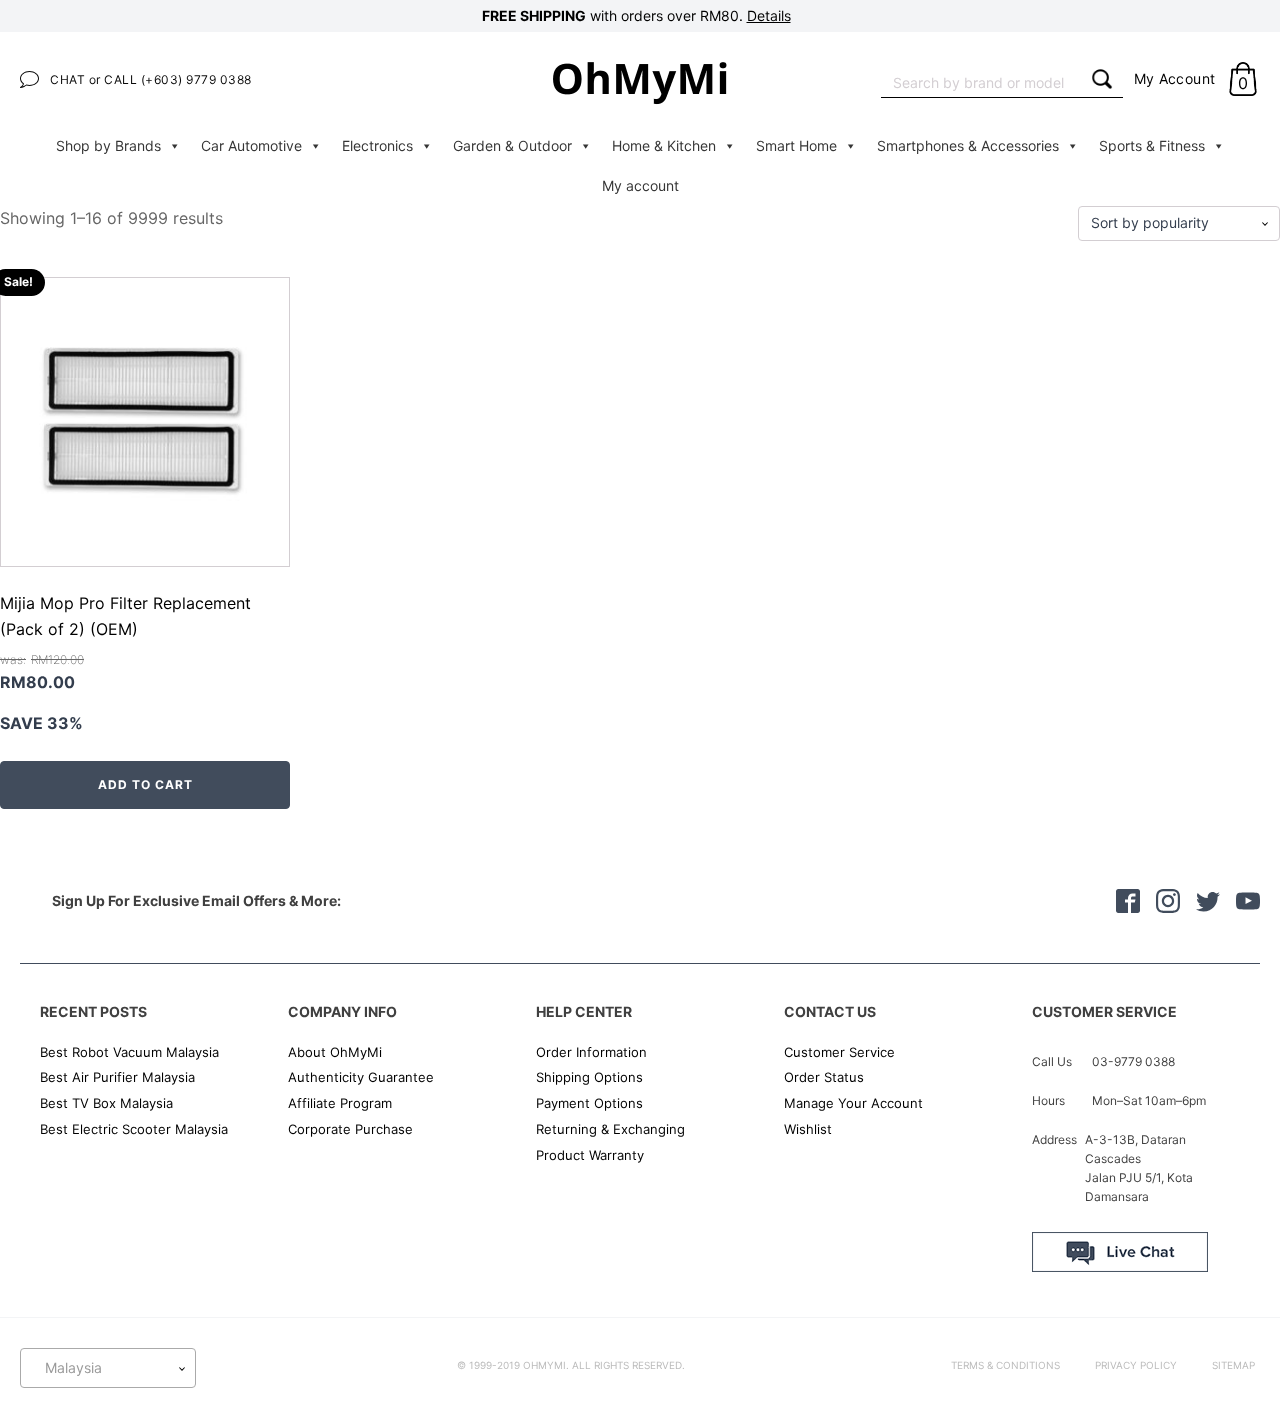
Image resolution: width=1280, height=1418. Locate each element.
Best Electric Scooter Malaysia (134, 1129)
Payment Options (589, 1103)
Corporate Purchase (350, 1129)
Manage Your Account (853, 1103)
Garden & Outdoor (512, 145)
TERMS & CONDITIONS (1005, 1365)
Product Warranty (590, 1155)
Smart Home (796, 145)
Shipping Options (589, 1077)
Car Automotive (251, 145)
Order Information (591, 1052)
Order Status (824, 1077)
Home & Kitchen (664, 145)
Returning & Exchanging (610, 1129)
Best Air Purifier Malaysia (117, 1077)
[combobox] (981, 80)
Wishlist (808, 1129)
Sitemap (1233, 1365)
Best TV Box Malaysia (106, 1103)
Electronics (377, 145)
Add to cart (145, 784)
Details (769, 15)
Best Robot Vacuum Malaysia (129, 1052)
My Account (1175, 78)
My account (640, 185)
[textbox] (108, 1368)
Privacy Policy (1136, 1365)
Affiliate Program (340, 1103)
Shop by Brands (108, 145)
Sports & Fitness (1152, 145)
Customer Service (839, 1052)
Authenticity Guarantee (361, 1077)
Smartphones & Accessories (968, 145)
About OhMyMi (335, 1052)
